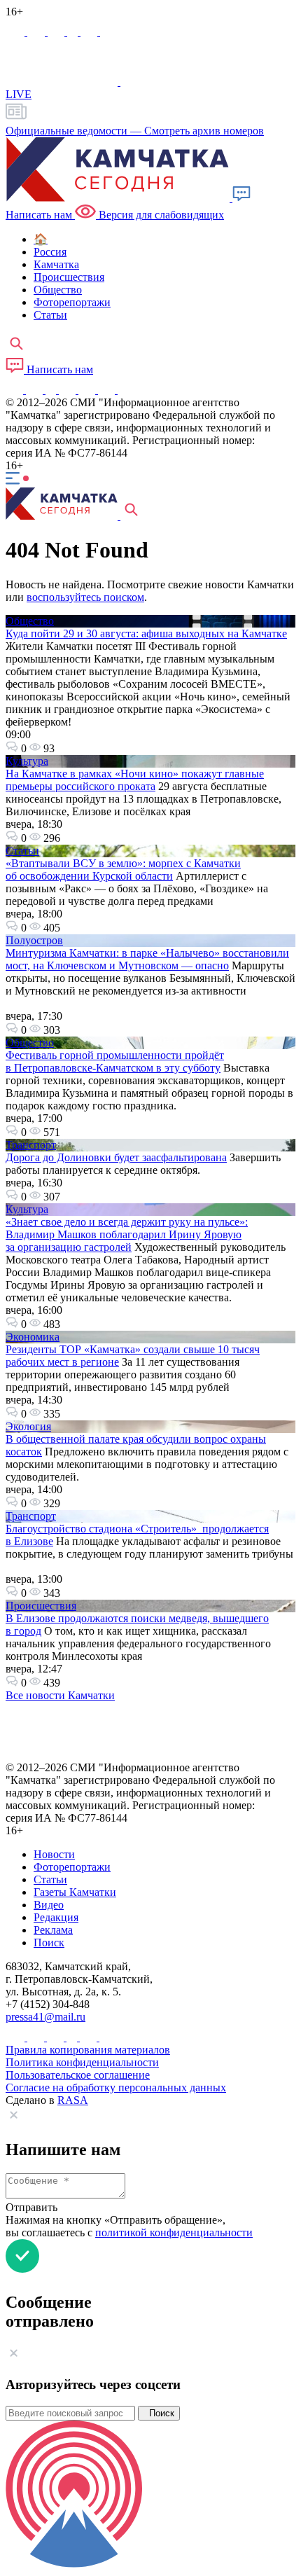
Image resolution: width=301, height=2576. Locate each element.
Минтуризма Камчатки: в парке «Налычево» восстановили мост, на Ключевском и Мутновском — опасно (147, 959)
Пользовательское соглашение (78, 2075)
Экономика (33, 1337)
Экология (28, 1426)
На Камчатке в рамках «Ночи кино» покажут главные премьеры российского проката (135, 780)
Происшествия (41, 1606)
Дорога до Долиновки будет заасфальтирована (116, 1157)
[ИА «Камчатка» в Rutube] (90, 32)
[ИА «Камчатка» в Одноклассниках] (74, 32)
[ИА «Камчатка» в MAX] (16, 32)
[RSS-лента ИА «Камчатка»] (124, 390)
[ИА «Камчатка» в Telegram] (37, 32)
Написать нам (58, 369)
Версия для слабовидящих (160, 215)
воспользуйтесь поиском (85, 597)
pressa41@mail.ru (45, 2017)
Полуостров (34, 940)
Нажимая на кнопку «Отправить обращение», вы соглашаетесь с (129, 2226)
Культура (27, 761)
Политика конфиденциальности (82, 2062)
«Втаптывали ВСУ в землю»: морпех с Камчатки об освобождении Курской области (123, 870)
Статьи (22, 851)
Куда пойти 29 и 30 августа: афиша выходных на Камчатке (146, 633)
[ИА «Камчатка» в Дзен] (108, 32)
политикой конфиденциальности (174, 2232)
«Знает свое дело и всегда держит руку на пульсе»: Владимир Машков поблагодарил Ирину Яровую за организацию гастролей (127, 1234)
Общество (30, 621)
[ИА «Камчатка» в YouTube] (69, 390)
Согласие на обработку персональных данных (116, 2087)
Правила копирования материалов (88, 2050)
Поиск (159, 2413)
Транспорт (31, 1145)
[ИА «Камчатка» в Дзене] (108, 390)
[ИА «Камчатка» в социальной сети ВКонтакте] (57, 32)
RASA (73, 2100)
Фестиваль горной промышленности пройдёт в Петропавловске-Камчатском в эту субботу (115, 1061)
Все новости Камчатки (60, 1695)
